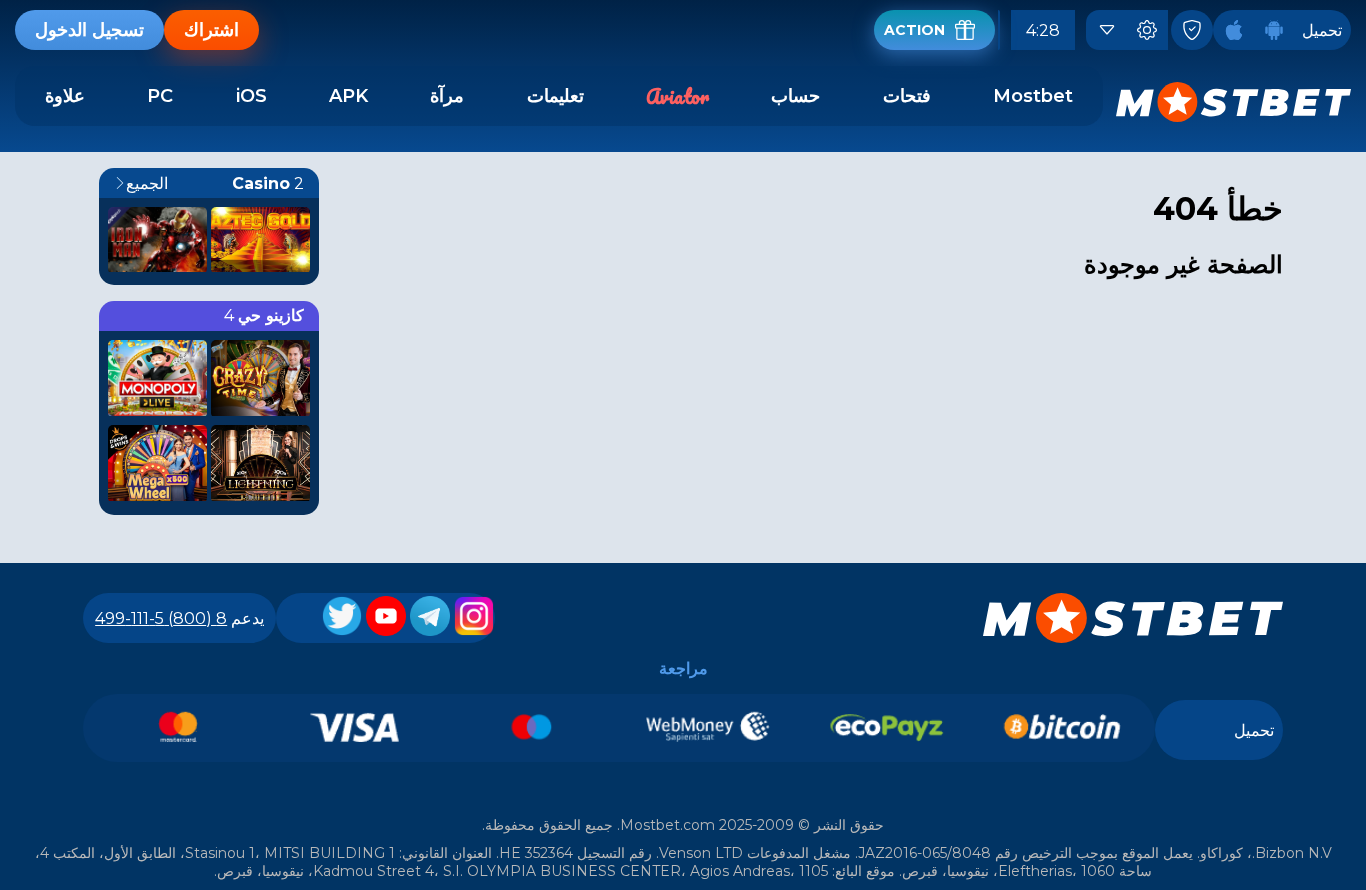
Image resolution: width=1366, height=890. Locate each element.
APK (348, 96)
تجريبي (261, 267)
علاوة (65, 96)
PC (160, 96)
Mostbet (1033, 96)
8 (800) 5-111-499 (161, 618)
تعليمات (555, 96)
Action (914, 30)
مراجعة (683, 668)
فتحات (907, 96)
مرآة (447, 96)
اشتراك (211, 30)
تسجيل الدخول (89, 30)
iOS (251, 96)
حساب (795, 96)
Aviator (677, 96)
